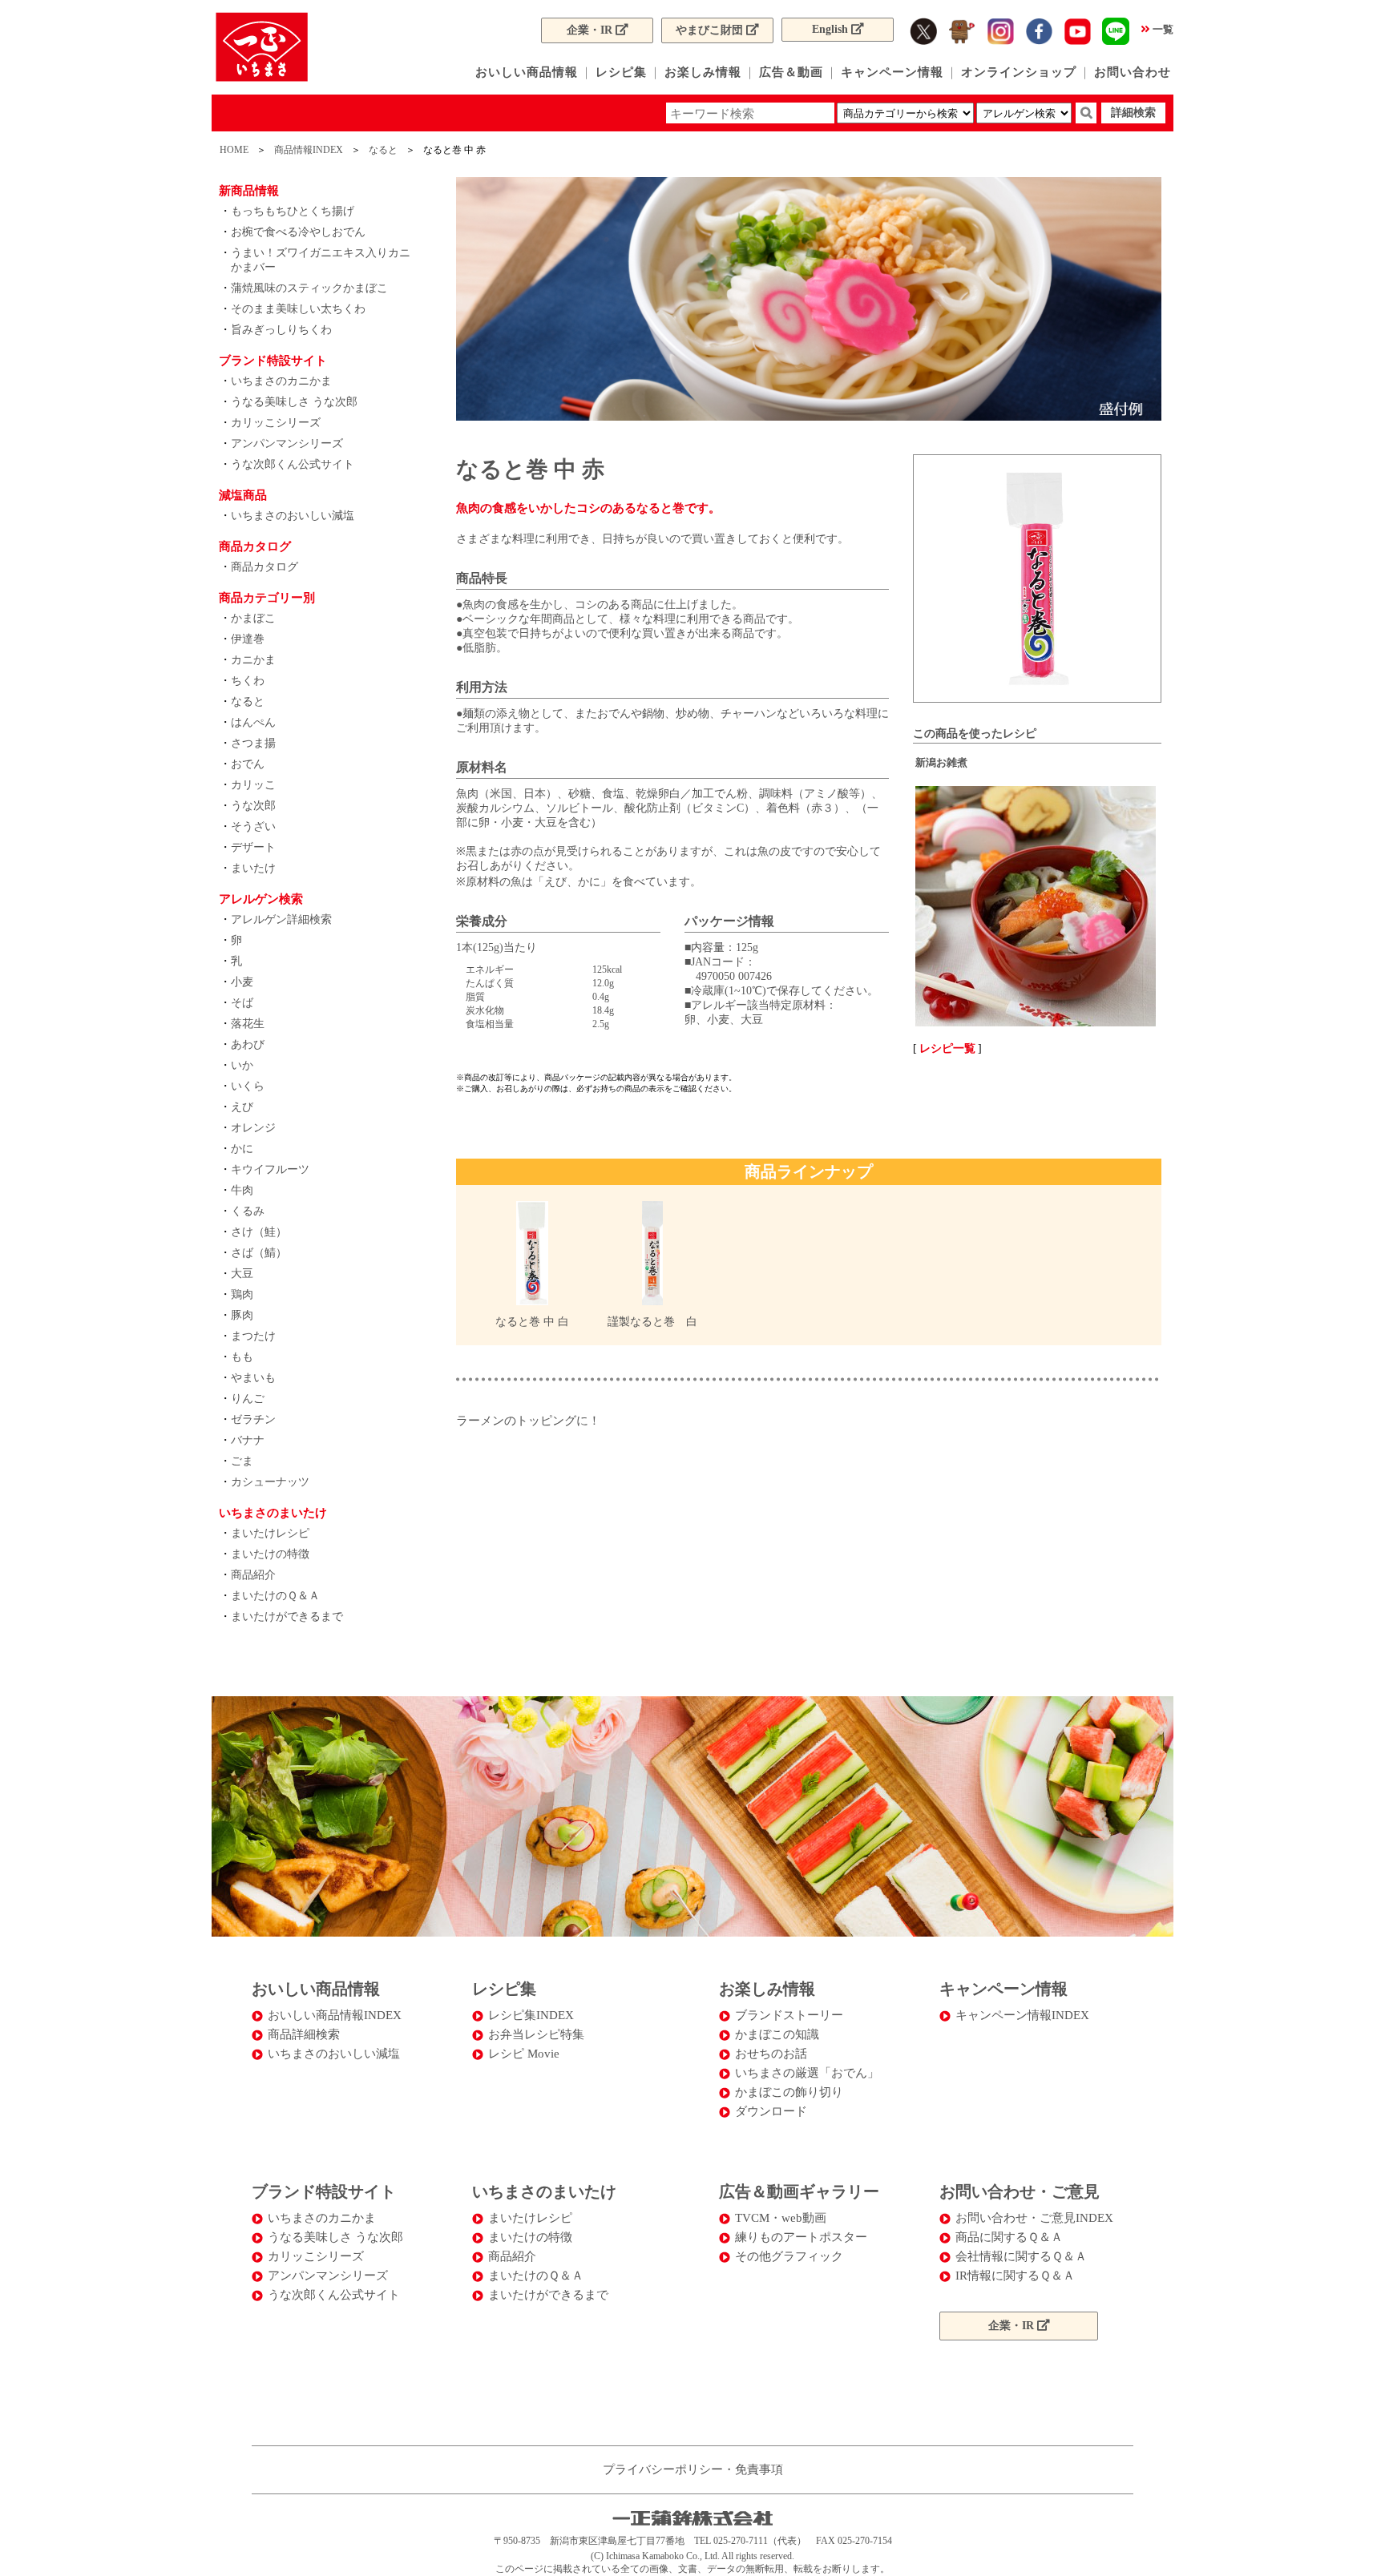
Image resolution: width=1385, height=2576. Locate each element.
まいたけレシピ (270, 1533)
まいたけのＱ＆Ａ (275, 1596)
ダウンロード (771, 2111)
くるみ (248, 1211)
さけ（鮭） (259, 1232)
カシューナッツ (270, 1482)
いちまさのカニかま (281, 381)
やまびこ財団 (711, 30)
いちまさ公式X (923, 31)
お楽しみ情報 (703, 72)
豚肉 (242, 1315)
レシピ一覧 (947, 1048)
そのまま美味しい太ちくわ (298, 309)
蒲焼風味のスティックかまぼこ (309, 288)
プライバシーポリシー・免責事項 (693, 2469)
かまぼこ (253, 618)
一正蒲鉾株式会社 (262, 47)
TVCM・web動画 (781, 2218)
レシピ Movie (524, 2054)
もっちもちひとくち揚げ (293, 211)
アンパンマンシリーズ (287, 443)
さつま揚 (253, 743)
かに (242, 1149)
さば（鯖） (259, 1253)
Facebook (1039, 31)
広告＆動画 (791, 72)
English (832, 29)
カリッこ (253, 785)
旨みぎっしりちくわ (281, 330)
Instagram (1000, 31)
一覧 (1163, 29)
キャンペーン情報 (892, 72)
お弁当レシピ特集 (536, 2034)
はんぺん (253, 722)
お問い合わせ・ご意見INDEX (1034, 2218)
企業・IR (591, 30)
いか (242, 1065)
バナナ (248, 1440)
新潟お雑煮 (941, 762)
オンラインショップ (1019, 72)
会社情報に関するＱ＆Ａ (1021, 2256)
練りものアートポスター (801, 2237)
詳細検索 (1133, 113)
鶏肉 (242, 1294)
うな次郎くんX (962, 31)
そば (242, 1003)
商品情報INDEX (309, 150)
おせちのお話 (771, 2054)
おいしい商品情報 (527, 72)
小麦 (242, 982)
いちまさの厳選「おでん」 (807, 2073)
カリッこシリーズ (276, 423)
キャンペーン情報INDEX (1022, 2015)
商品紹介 (253, 1575)
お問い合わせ (1133, 72)
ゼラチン (253, 1419)
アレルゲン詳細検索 (281, 919)
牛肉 (242, 1190)
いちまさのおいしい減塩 (293, 516)
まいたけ (253, 868)
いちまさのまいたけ (544, 2191)
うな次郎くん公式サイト (293, 464)
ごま (242, 1461)
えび (242, 1107)
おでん (248, 764)
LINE (1116, 31)
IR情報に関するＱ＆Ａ (1015, 2276)
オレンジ (253, 1128)
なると (383, 150)
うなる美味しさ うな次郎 (294, 402)
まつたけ (253, 1336)
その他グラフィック (789, 2256)
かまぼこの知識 (777, 2034)
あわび (248, 1044)
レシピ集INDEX (531, 2015)
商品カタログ (264, 567)
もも (242, 1357)
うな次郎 (253, 806)
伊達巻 (248, 639)
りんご (248, 1399)
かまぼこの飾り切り (789, 2092)
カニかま (253, 660)
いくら (248, 1086)
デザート (253, 847)
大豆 (242, 1274)
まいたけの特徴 (270, 1554)
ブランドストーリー (789, 2015)
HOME (234, 150)
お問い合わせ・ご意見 (1020, 2191)
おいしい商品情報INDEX (335, 2015)
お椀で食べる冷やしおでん (298, 232)
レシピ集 (621, 72)
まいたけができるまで (287, 1617)
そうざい (253, 826)
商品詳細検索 (304, 2034)
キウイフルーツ (270, 1169)
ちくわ (248, 681)
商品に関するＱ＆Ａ (1009, 2237)
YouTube (1077, 31)
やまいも (253, 1378)
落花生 (248, 1024)
